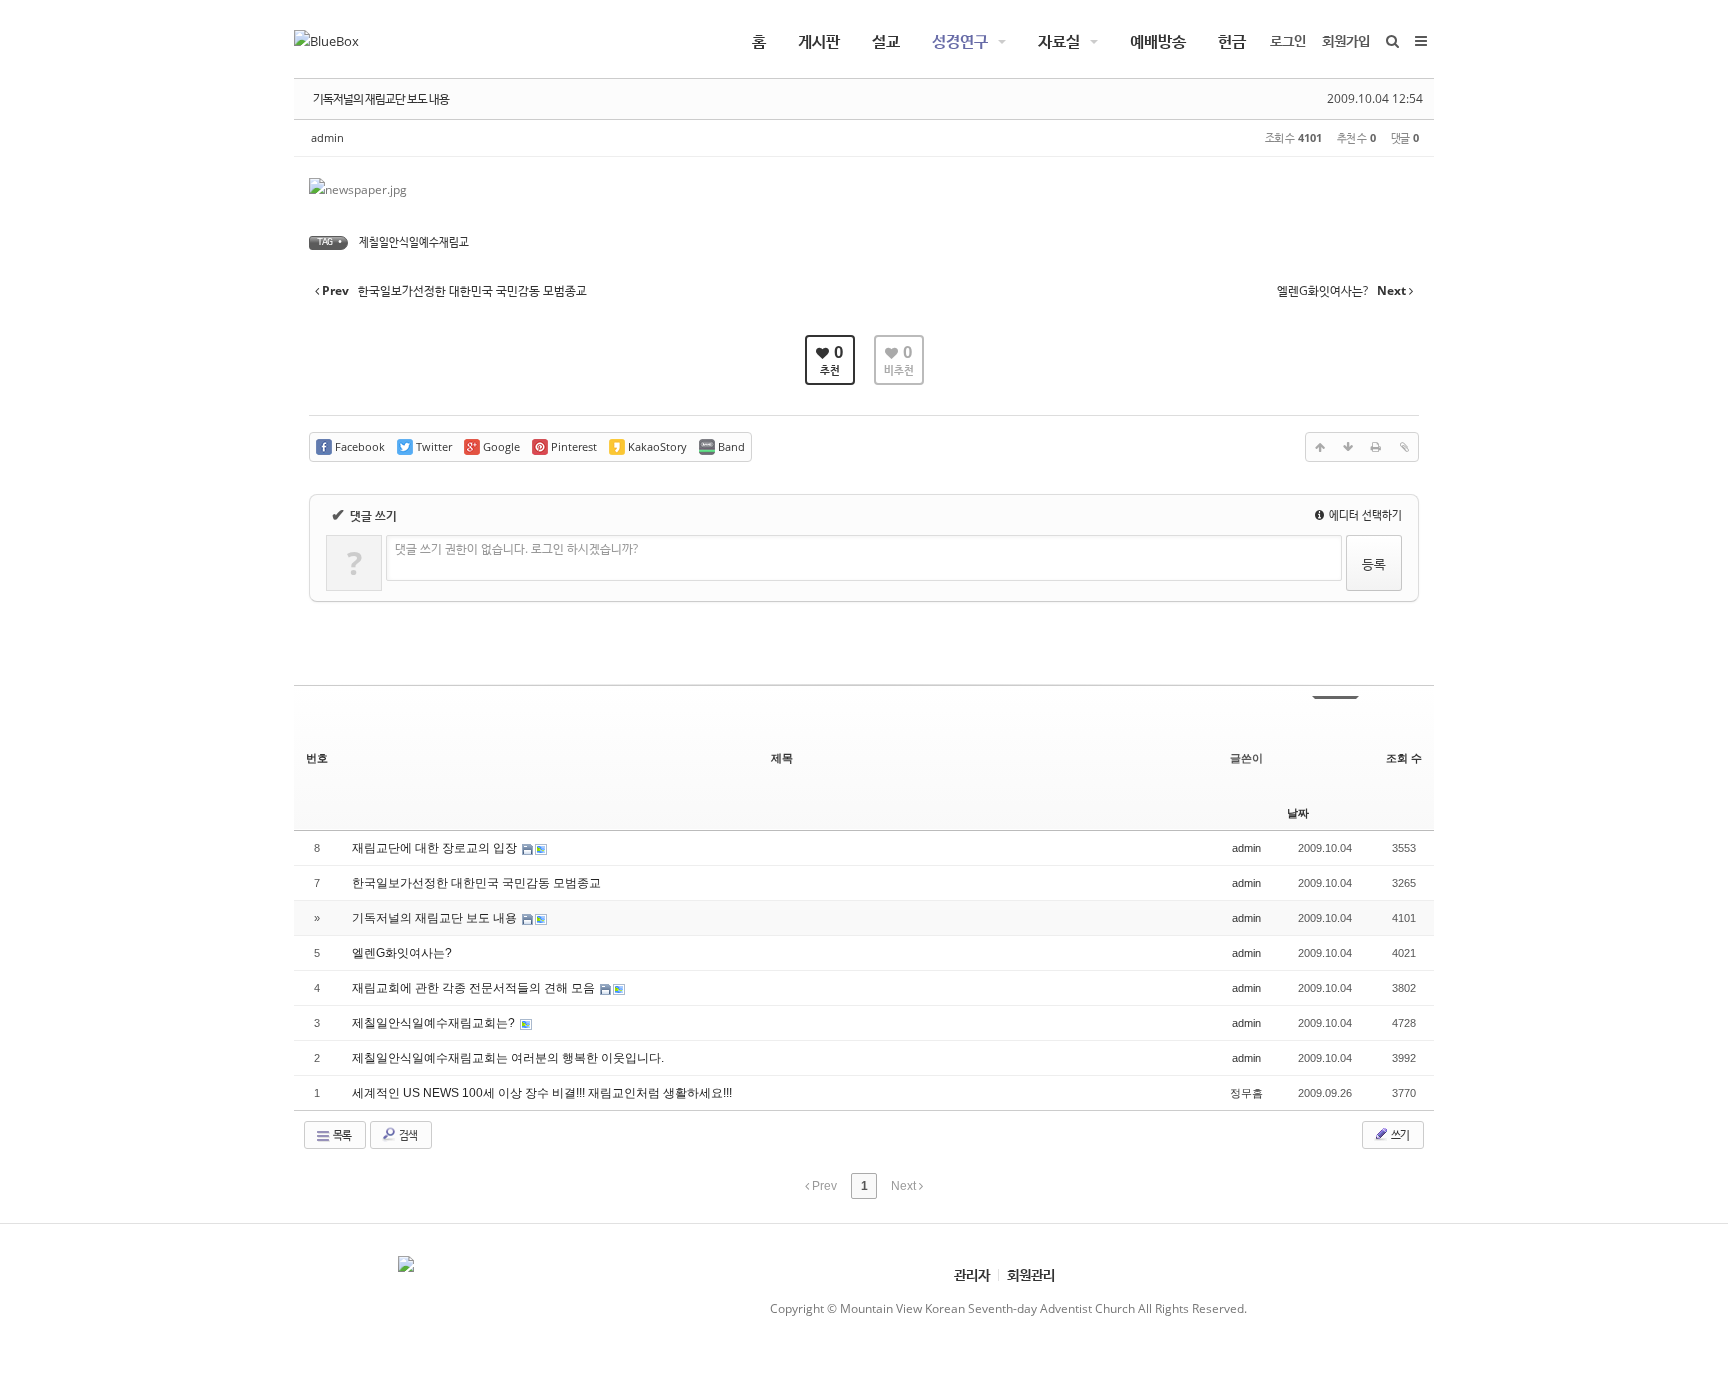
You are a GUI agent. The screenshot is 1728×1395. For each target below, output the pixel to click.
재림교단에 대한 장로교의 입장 (436, 848)
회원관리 (1031, 1274)
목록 (341, 1134)
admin (327, 137)
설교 (886, 41)
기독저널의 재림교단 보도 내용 (381, 98)
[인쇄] (1376, 447)
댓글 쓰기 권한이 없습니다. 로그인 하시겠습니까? (516, 548)
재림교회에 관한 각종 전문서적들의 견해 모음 (475, 988)
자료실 (1059, 41)
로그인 (1288, 40)
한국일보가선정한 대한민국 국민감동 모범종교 (476, 883)
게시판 (819, 41)
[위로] (1320, 447)
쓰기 (1399, 1134)
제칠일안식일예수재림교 (414, 241)
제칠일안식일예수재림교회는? (435, 1023)
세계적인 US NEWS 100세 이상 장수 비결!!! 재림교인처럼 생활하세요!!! (542, 1093)
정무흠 (1246, 1093)
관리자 (972, 1274)
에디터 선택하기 (1364, 514)
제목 (782, 758)
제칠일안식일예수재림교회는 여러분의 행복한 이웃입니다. (508, 1058)
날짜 (1298, 813)
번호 (317, 758)
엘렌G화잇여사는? (402, 953)
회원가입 (1346, 40)
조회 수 (1404, 758)
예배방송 (1158, 41)
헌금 (1232, 41)
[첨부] (1404, 447)
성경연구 (960, 41)
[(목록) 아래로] (1348, 447)
